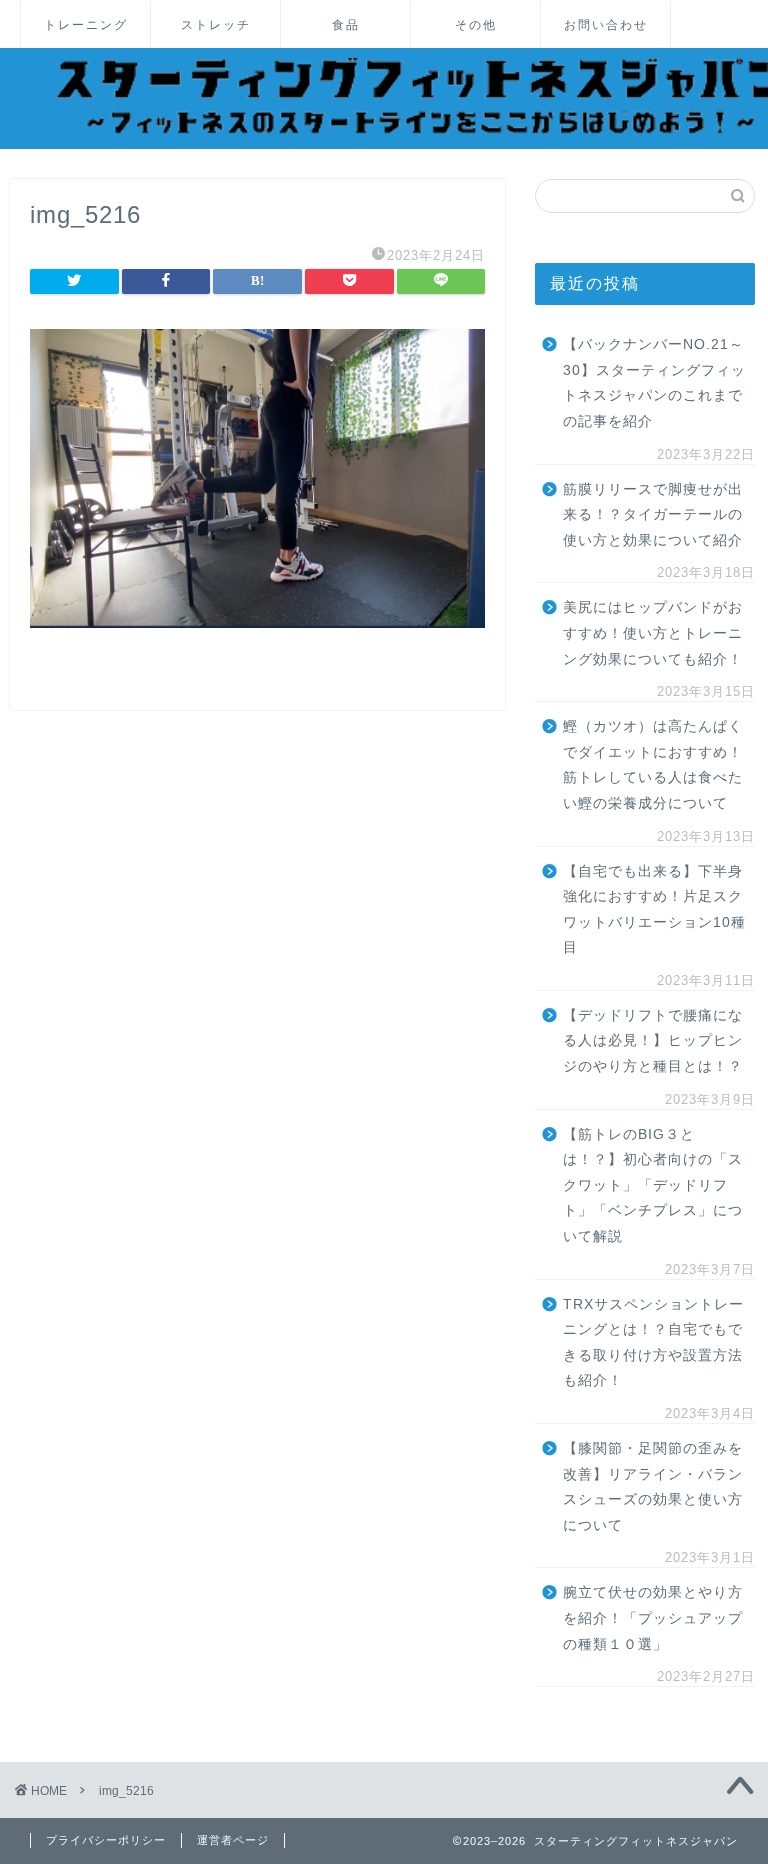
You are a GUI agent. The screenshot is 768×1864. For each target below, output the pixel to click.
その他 (476, 24)
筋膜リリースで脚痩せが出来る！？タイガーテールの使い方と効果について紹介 (653, 515)
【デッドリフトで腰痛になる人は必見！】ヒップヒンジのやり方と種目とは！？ (653, 1041)
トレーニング (86, 24)
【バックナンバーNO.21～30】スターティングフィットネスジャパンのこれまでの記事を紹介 (654, 383)
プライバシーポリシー (106, 1840)
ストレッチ (216, 24)
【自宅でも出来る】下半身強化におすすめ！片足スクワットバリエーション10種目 (654, 910)
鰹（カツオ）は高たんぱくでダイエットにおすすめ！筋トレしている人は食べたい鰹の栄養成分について (653, 765)
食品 (346, 24)
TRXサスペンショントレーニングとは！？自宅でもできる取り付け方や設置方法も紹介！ (653, 1343)
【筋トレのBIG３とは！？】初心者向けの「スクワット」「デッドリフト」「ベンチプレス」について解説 (653, 1185)
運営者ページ (233, 1840)
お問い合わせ (606, 24)
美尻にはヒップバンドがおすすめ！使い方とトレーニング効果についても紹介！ (653, 633)
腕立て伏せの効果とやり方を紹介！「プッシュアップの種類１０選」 (653, 1618)
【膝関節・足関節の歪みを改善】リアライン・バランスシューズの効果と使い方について (653, 1487)
